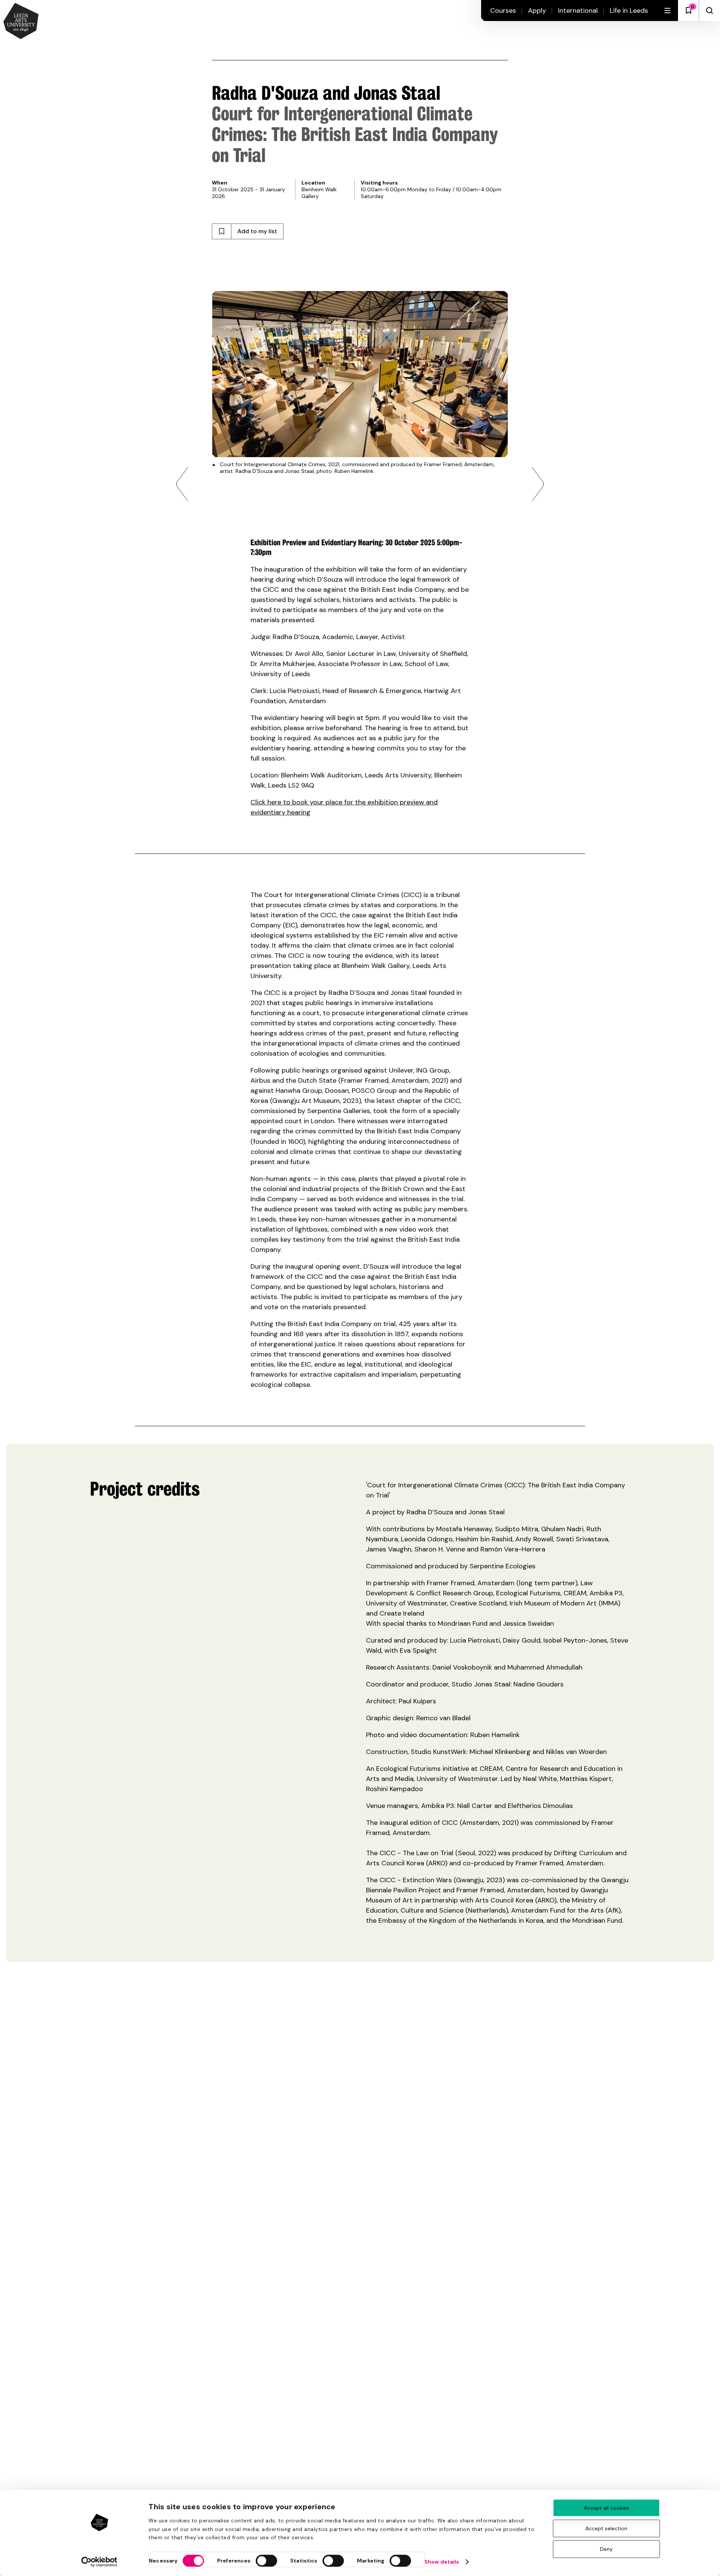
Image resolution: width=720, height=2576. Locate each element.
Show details (442, 2562)
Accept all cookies (607, 2508)
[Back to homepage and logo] (21, 22)
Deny (606, 2549)
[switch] (266, 2561)
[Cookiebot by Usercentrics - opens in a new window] (100, 2562)
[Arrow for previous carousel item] (182, 484)
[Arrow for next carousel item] (538, 484)
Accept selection (606, 2528)
